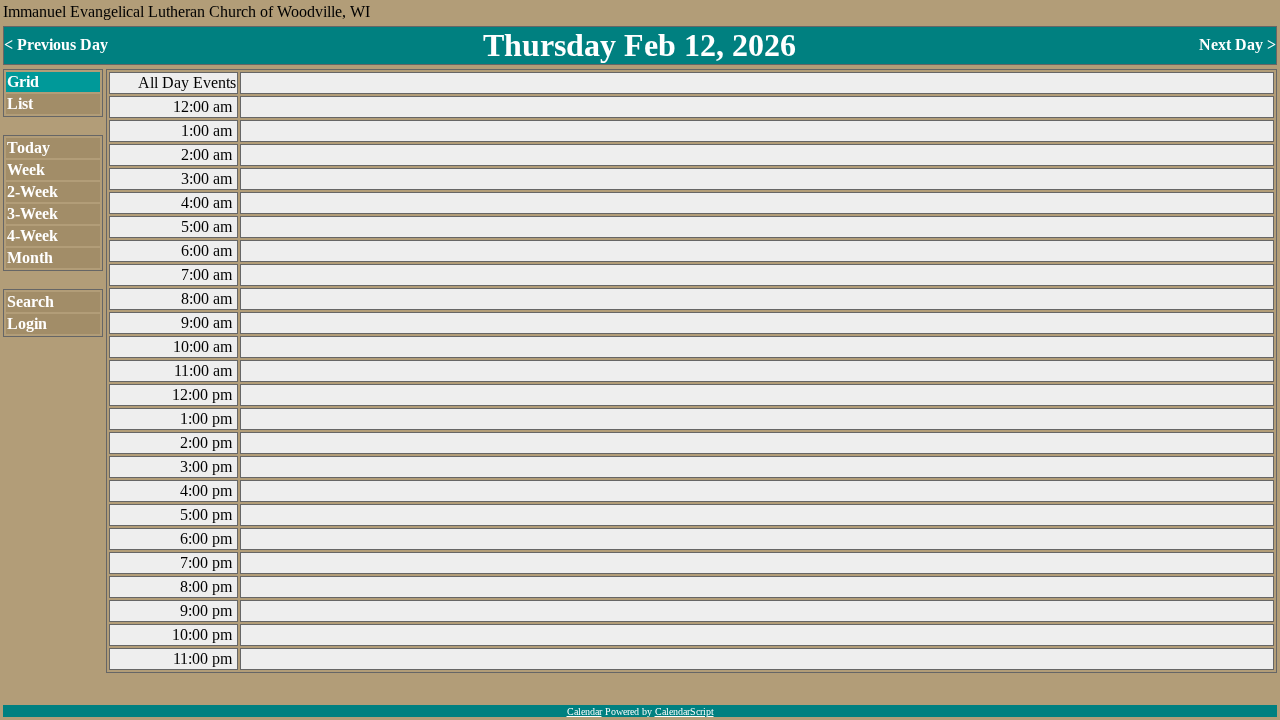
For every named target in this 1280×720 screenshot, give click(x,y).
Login (27, 323)
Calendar (584, 711)
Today (28, 147)
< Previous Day (56, 44)
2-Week (32, 191)
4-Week (32, 235)
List (20, 103)
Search (30, 301)
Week (26, 169)
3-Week (32, 213)
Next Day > (1237, 44)
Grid (23, 81)
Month (30, 257)
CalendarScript (684, 711)
